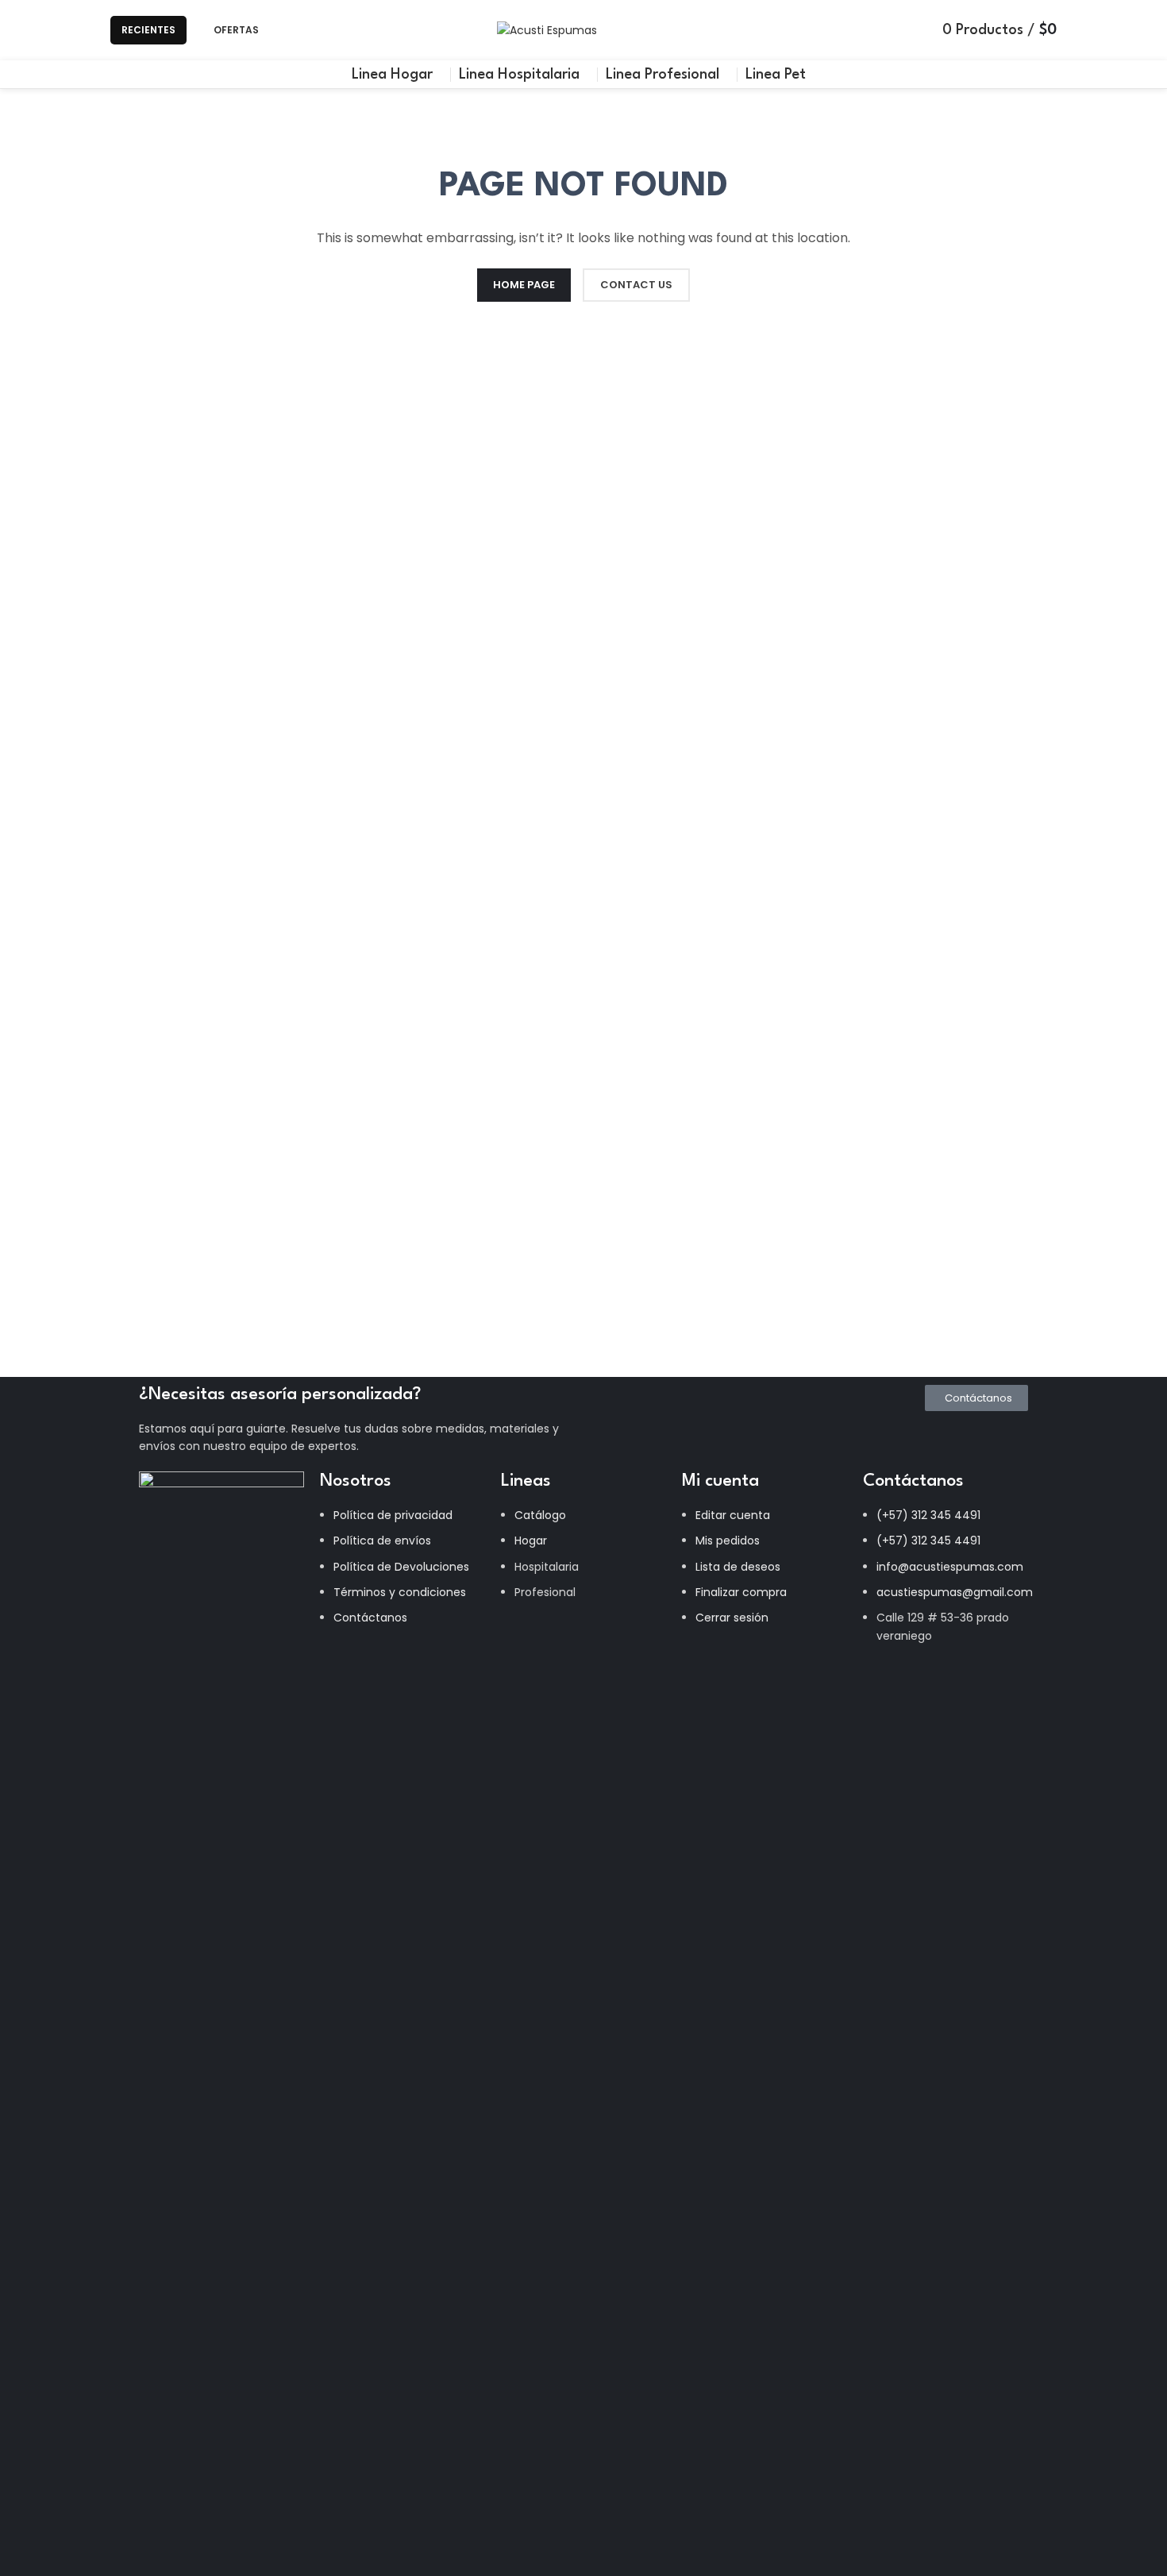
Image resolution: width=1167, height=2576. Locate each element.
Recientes (148, 30)
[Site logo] (547, 29)
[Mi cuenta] (914, 30)
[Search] (292, 30)
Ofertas (236, 30)
